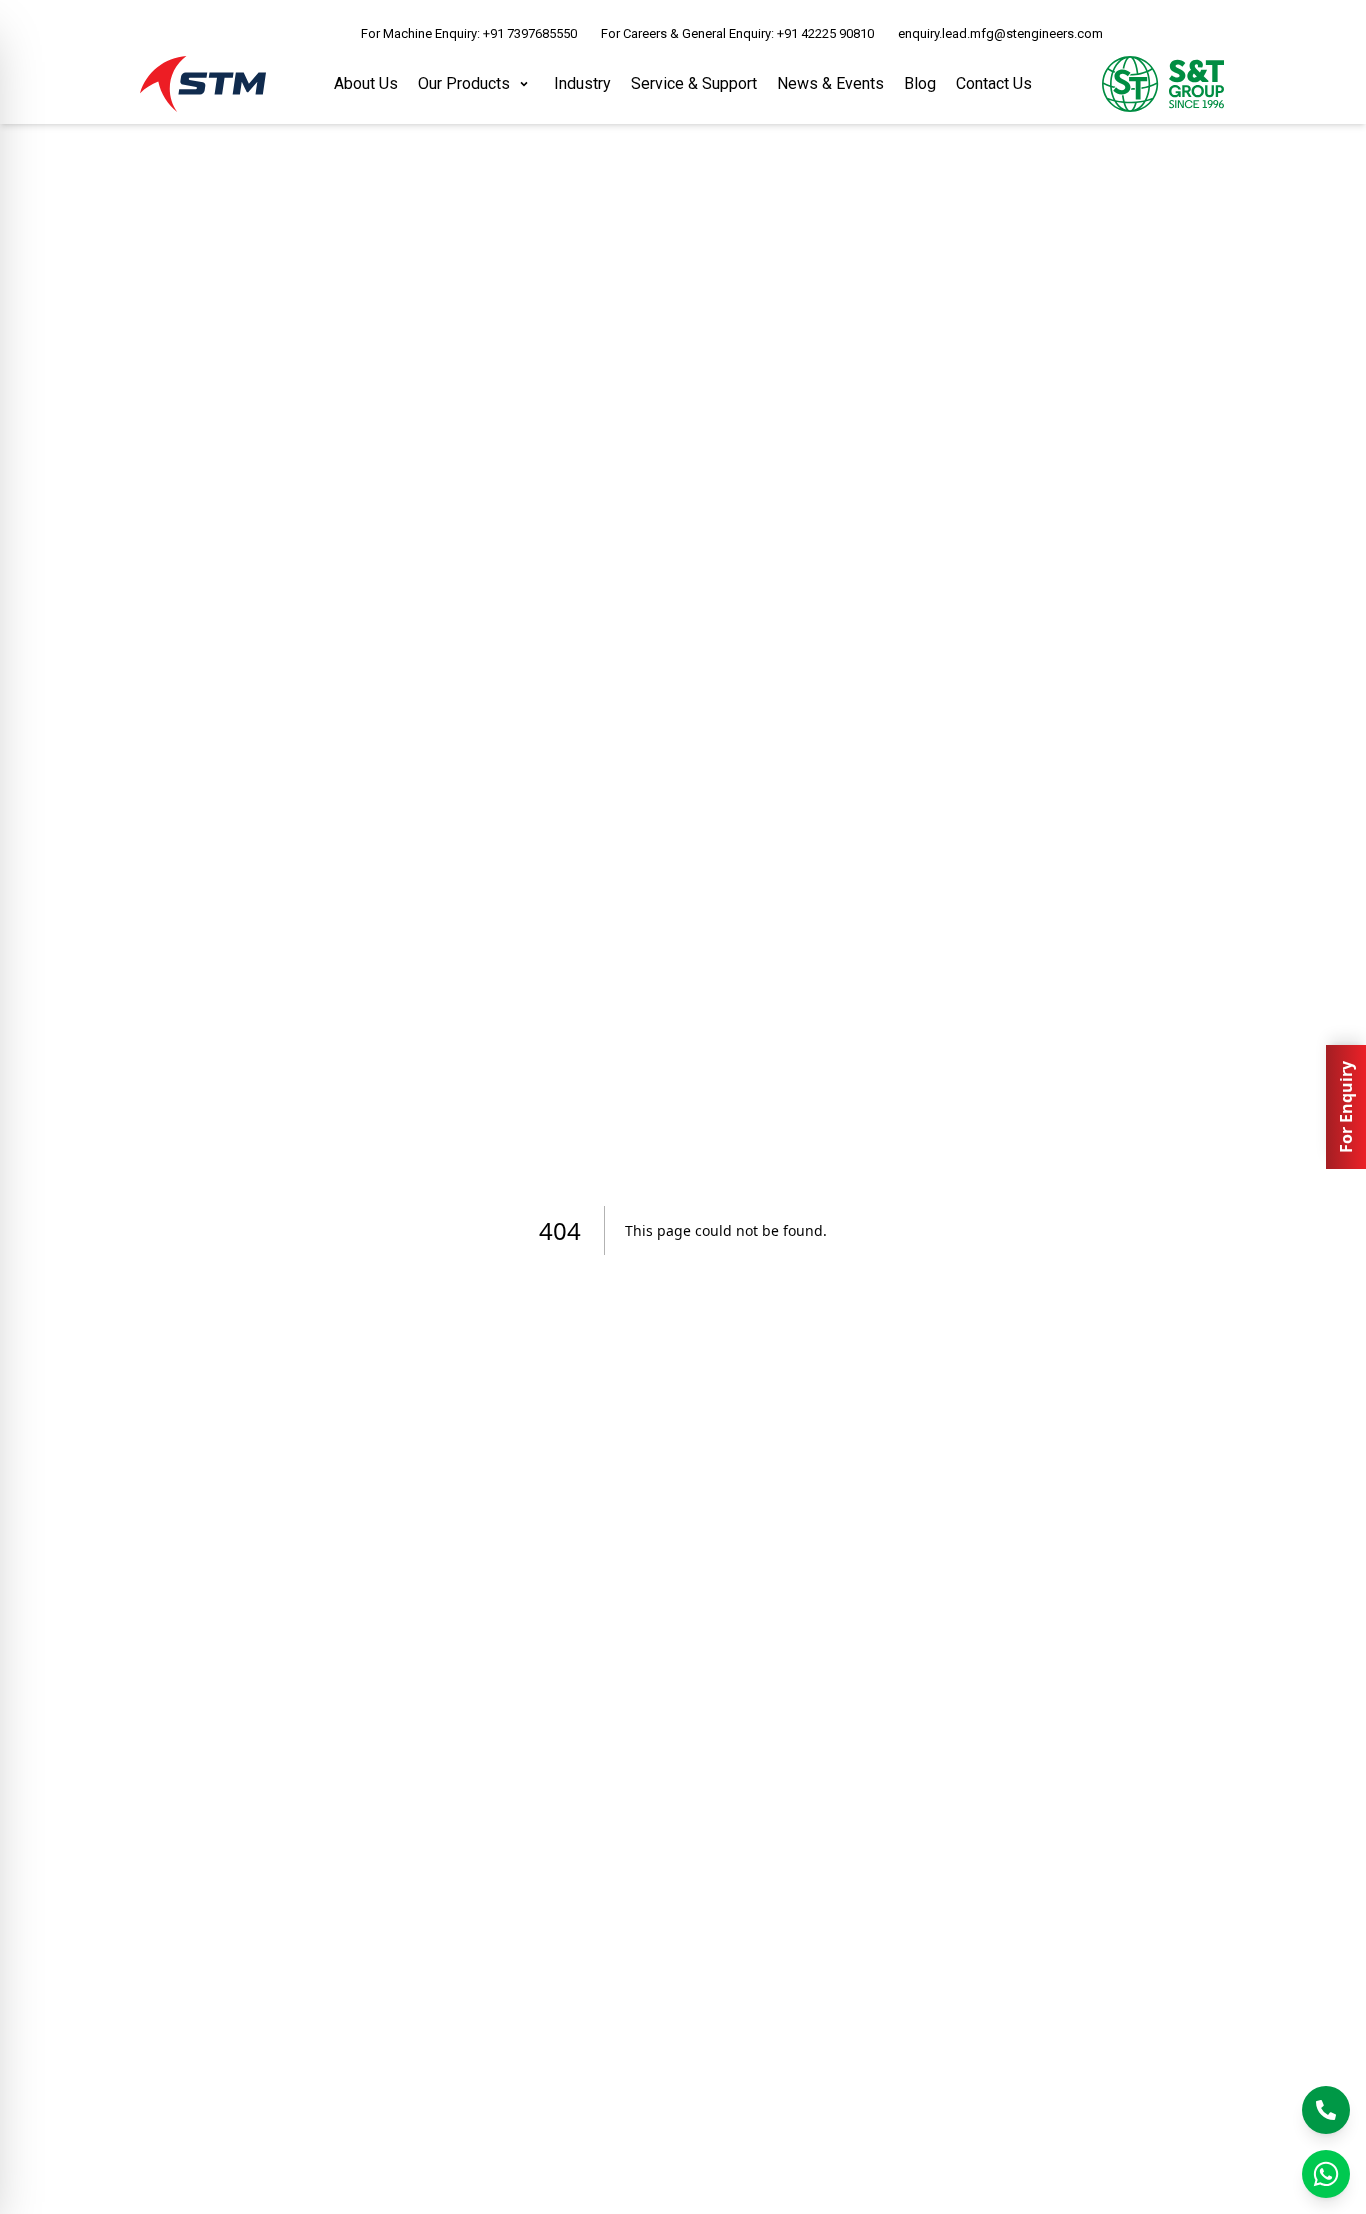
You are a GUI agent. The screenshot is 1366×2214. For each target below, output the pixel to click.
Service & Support (694, 83)
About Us (366, 83)
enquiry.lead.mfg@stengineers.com (1000, 33)
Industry (582, 83)
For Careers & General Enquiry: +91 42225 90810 (737, 33)
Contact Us (994, 83)
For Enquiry (1346, 1107)
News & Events (830, 83)
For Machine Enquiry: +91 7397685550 (469, 33)
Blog (920, 83)
